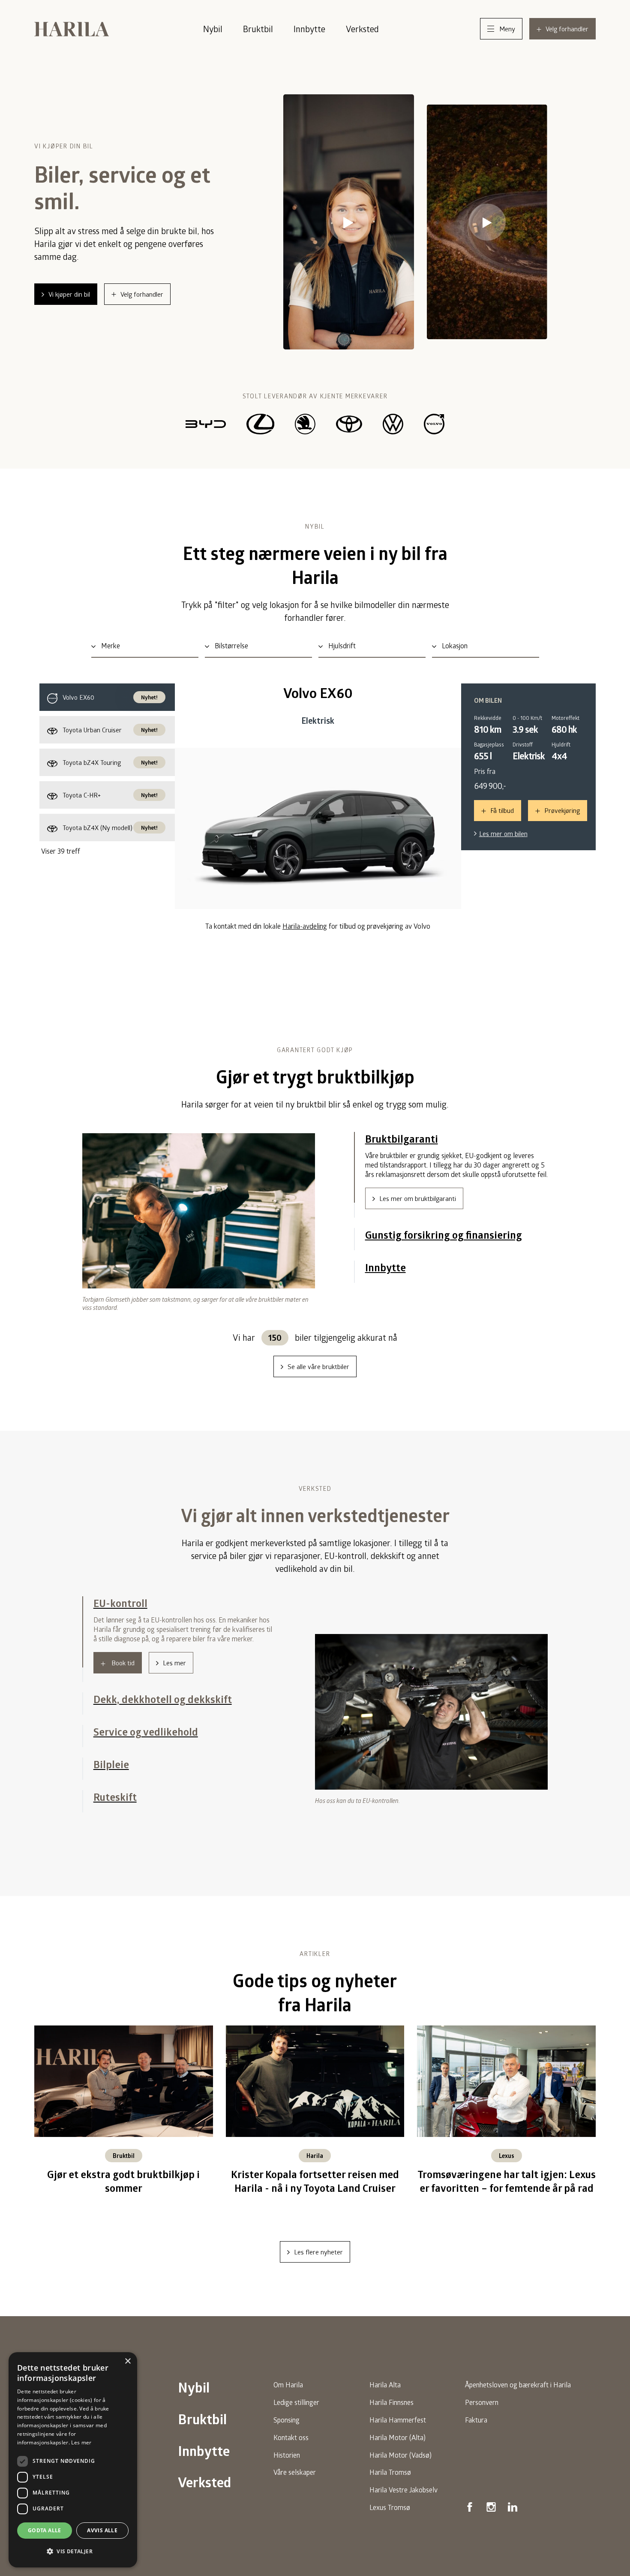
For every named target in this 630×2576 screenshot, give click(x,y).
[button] (73, 2552)
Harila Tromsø (390, 2481)
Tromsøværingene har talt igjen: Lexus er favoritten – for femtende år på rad (507, 2191)
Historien (287, 2464)
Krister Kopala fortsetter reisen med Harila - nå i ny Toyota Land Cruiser (315, 2191)
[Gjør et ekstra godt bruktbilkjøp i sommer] (124, 2089)
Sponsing (286, 2429)
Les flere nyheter (318, 2261)
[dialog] (73, 2460)
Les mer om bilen (503, 834)
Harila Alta (385, 2394)
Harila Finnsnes (391, 2412)
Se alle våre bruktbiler (318, 1366)
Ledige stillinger (296, 2412)
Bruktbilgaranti (402, 1139)
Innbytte (309, 29)
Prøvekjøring (562, 810)
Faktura (476, 2429)
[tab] (107, 697)
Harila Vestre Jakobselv (403, 2499)
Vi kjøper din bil (69, 294)
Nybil (213, 29)
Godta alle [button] (45, 2530)
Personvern (482, 2412)
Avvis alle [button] (102, 2530)
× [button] (127, 2361)
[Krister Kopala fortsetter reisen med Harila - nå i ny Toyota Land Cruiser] (315, 2089)
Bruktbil (258, 29)
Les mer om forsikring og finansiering (432, 1231)
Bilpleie (111, 1774)
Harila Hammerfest (398, 2429)
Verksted (362, 29)
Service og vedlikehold (146, 1741)
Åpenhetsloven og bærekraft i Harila (518, 2394)
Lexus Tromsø (390, 2517)
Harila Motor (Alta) (397, 2447)
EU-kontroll (120, 1603)
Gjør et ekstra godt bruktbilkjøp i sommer (123, 2191)
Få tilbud (502, 810)
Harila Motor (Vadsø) (400, 2464)
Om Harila (288, 2394)
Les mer (174, 1705)
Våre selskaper (295, 2481)
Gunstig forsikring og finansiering (444, 1171)
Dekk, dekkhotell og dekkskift (163, 1636)
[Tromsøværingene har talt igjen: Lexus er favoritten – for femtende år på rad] (506, 2089)
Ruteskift (115, 1806)
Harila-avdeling (305, 926)
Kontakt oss (291, 2447)
